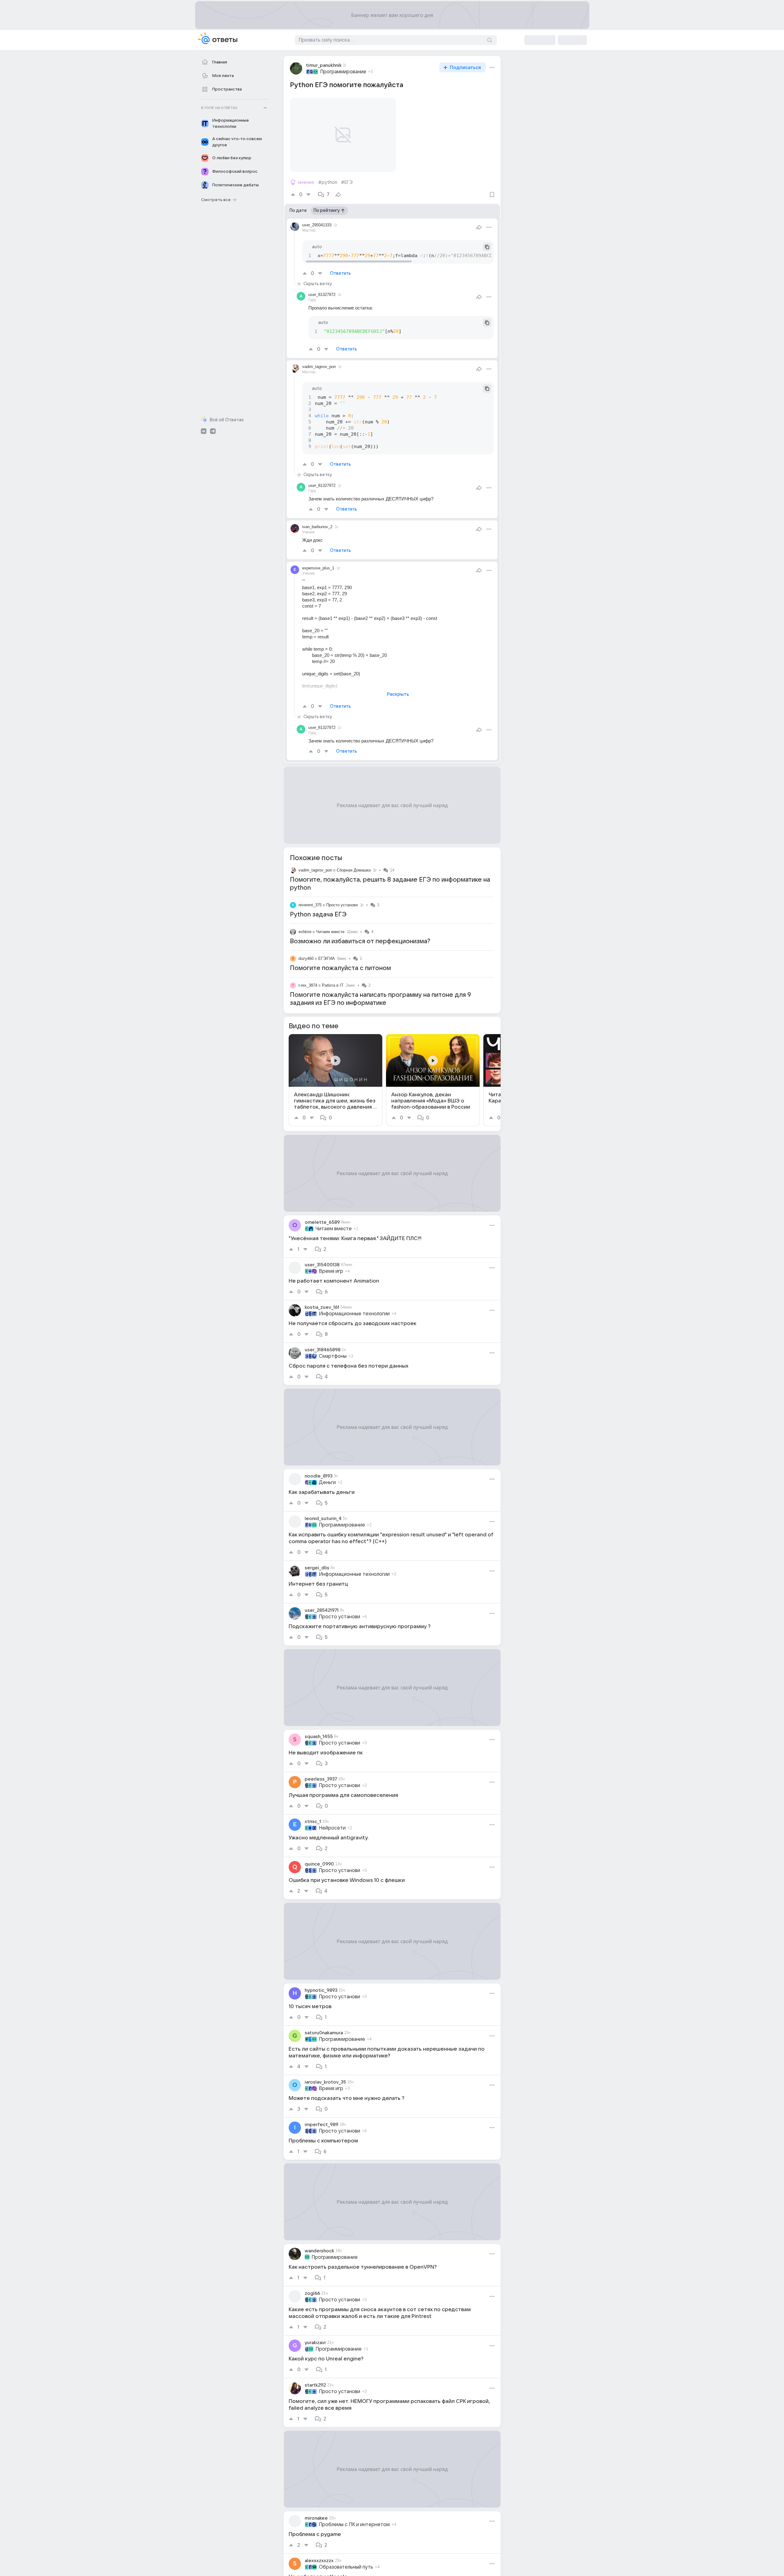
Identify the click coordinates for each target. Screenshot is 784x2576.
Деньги (327, 1482)
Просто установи (342, 905)
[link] (335, 1080)
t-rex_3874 (308, 985)
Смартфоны (333, 1356)
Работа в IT (333, 985)
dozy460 (306, 958)
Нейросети (332, 1828)
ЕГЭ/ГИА (327, 958)
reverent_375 (310, 905)
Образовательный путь (346, 2567)
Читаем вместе (330, 932)
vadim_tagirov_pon (315, 870)
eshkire (305, 932)
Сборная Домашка (354, 870)
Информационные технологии (354, 1314)
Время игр (331, 1271)
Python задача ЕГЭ (318, 915)
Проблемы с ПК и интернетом (354, 2525)
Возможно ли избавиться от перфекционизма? (360, 941)
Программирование (343, 72)
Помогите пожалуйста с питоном (340, 968)
